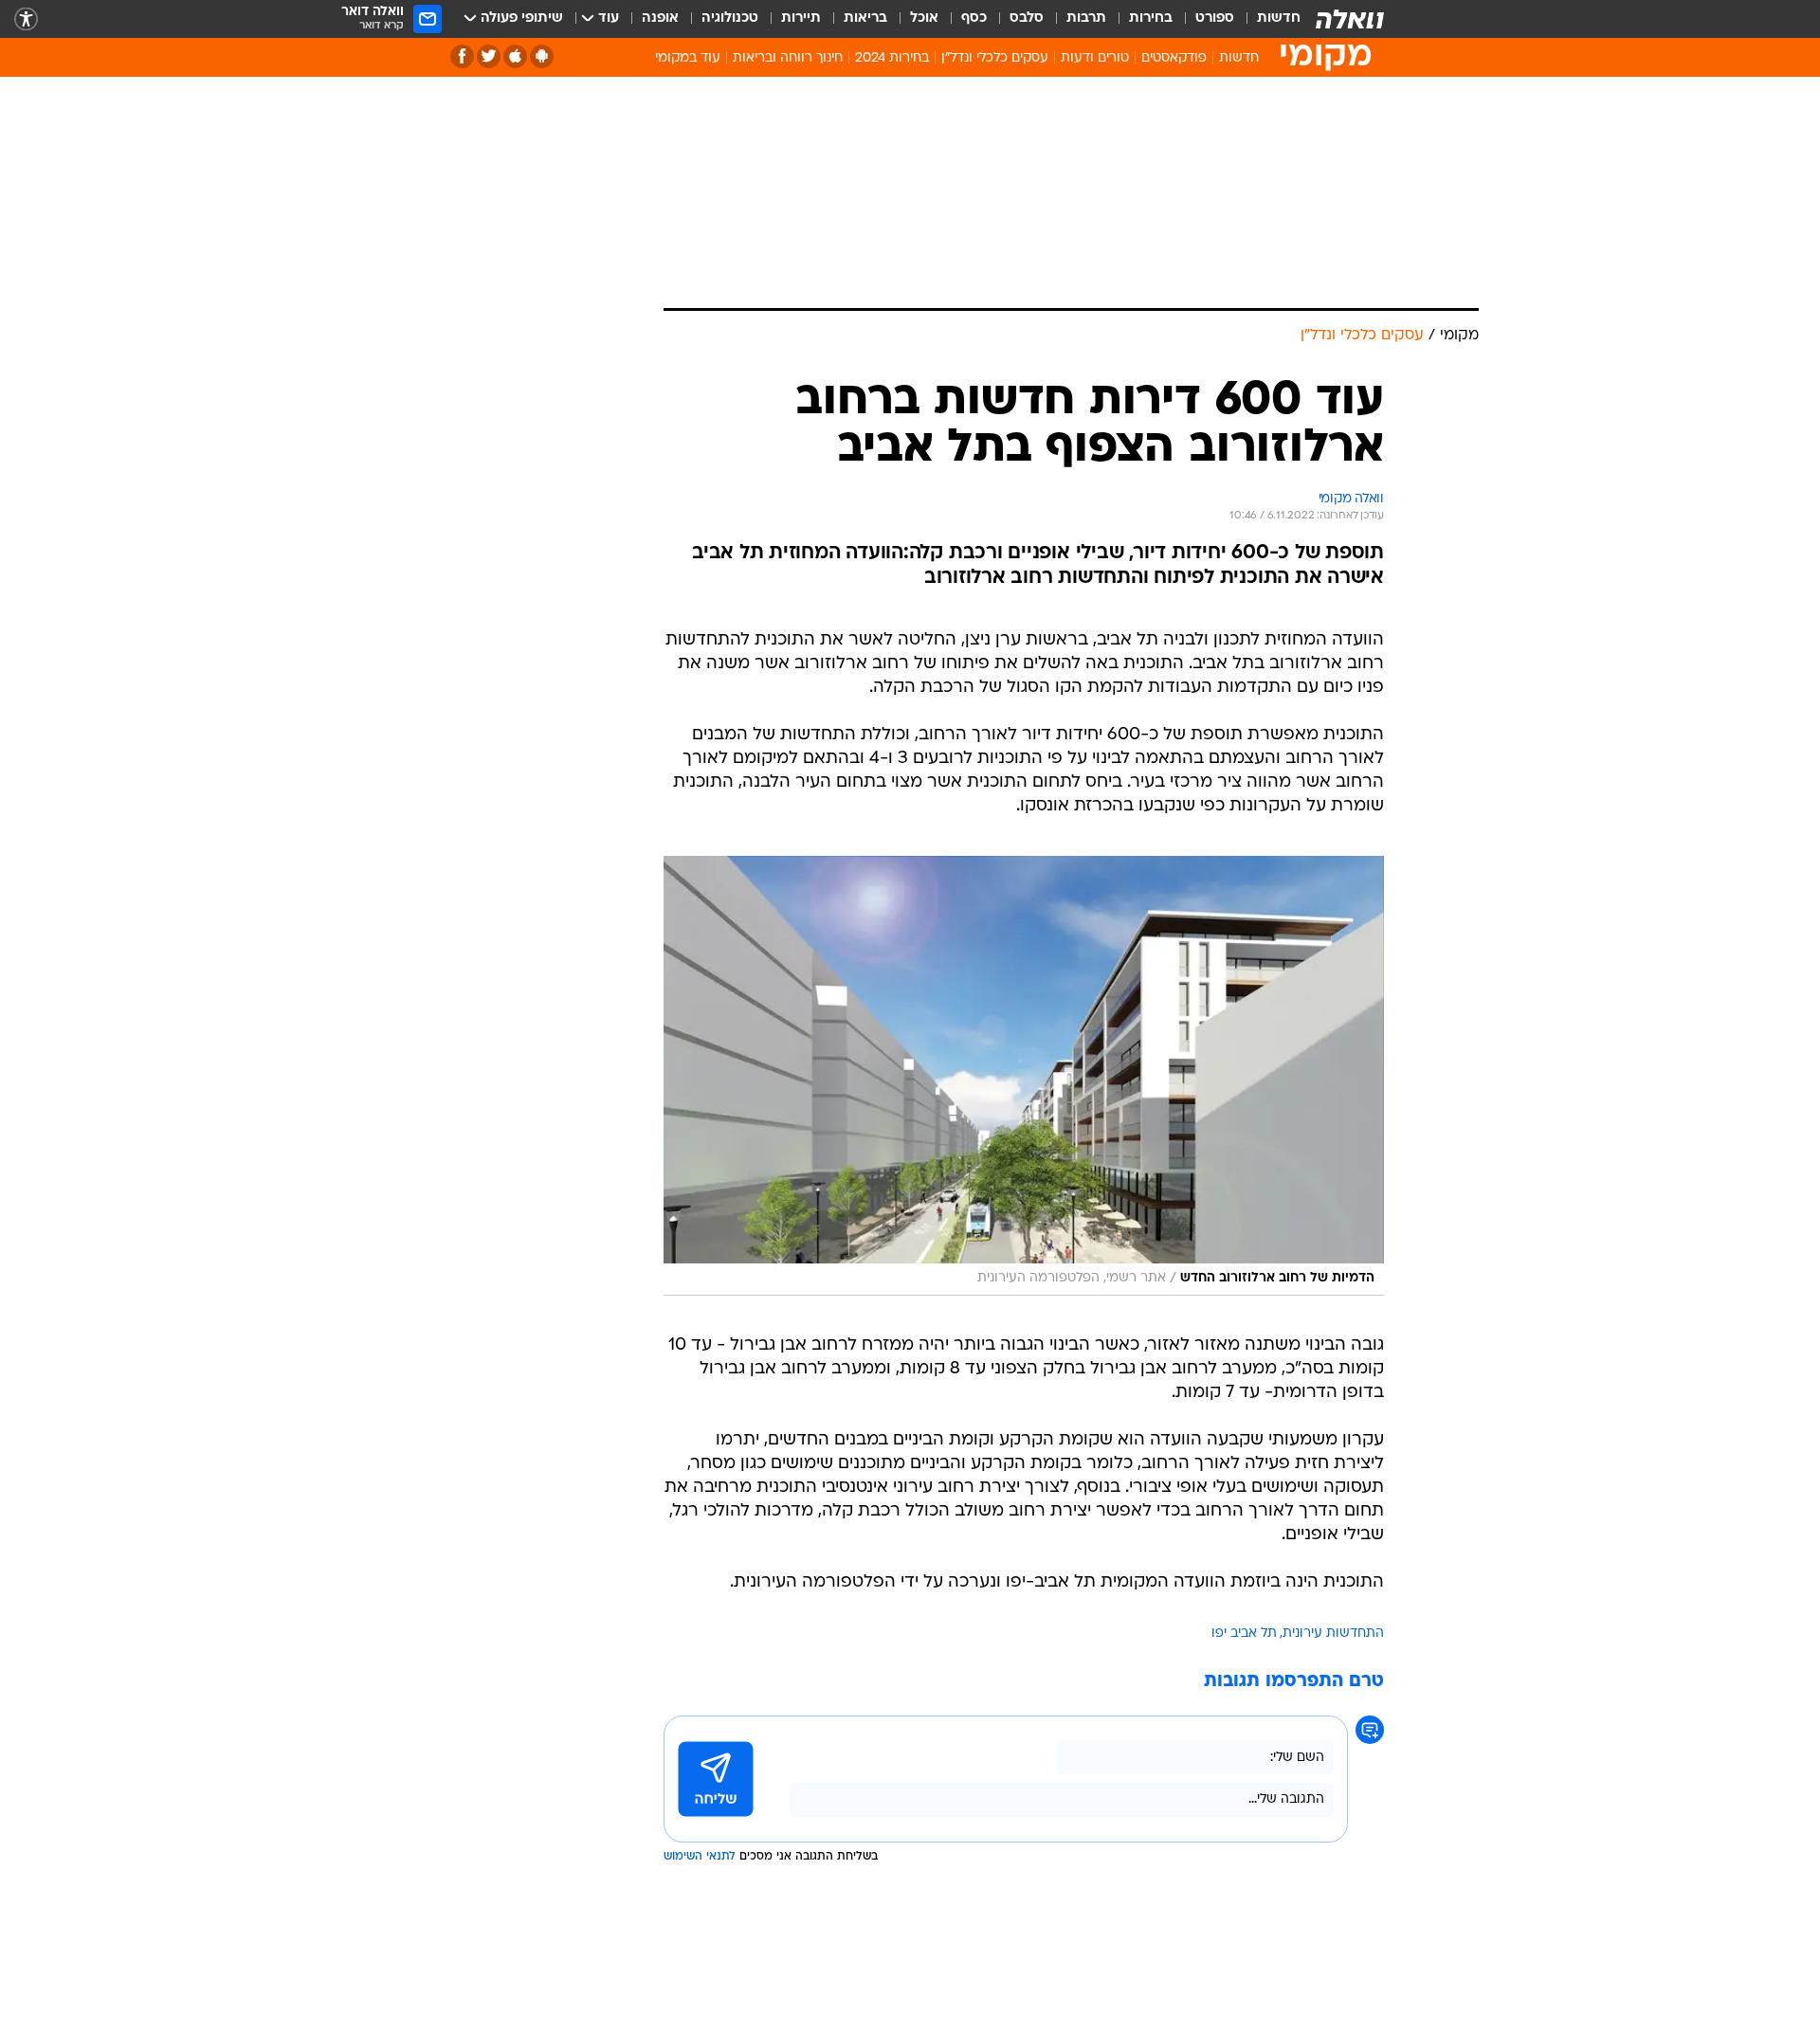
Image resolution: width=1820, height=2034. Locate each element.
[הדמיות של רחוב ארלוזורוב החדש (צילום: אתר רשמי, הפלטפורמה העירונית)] (1024, 1076)
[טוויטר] (489, 56)
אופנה (660, 18)
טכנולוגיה (730, 18)
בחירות (1151, 18)
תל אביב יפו (1244, 1634)
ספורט (1215, 18)
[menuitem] (1267, 19)
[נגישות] (26, 19)
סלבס (1027, 18)
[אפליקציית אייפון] (515, 56)
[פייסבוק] (462, 56)
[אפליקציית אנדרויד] (542, 56)
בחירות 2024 (892, 58)
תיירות (801, 18)
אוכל (924, 18)
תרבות (1086, 18)
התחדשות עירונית (1333, 1634)
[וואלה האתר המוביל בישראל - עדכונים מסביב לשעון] (1350, 19)
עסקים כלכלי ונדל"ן (995, 58)
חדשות (1279, 18)
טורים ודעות (1095, 58)
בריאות (865, 18)
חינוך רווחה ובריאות (788, 58)
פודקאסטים (1174, 58)
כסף (974, 18)
